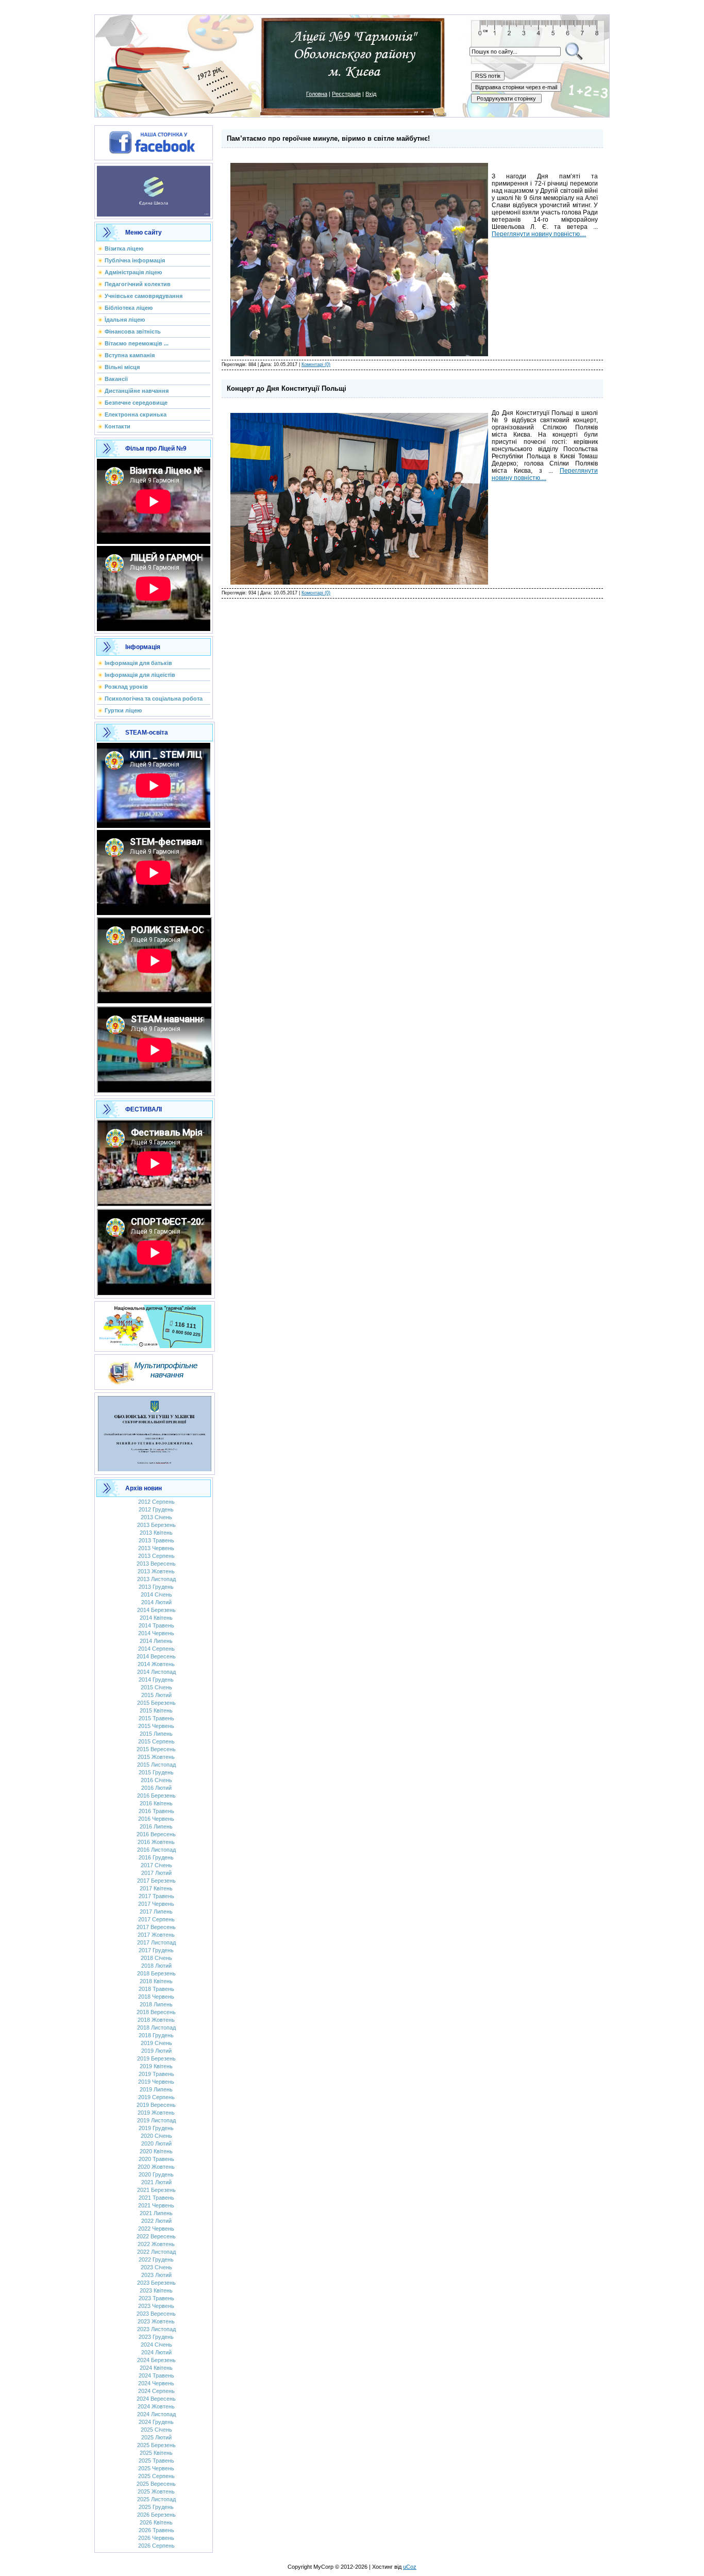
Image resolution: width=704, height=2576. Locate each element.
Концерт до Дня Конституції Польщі (287, 388)
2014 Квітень (156, 1618)
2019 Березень (156, 2058)
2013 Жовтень (156, 1571)
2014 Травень (156, 1625)
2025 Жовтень (156, 2491)
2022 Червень (156, 2229)
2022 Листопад (156, 2252)
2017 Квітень (156, 1888)
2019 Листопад (156, 2120)
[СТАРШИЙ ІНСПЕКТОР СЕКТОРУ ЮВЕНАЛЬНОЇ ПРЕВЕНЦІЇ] (155, 1432)
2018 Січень (156, 1958)
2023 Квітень (156, 2290)
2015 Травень (156, 1718)
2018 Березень (156, 1973)
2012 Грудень (156, 1509)
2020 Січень (156, 2136)
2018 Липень (156, 2004)
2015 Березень (156, 1703)
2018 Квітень (156, 1981)
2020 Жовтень (156, 2167)
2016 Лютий (156, 1788)
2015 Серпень (156, 1741)
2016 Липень (156, 1826)
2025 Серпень (156, 2476)
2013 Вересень (156, 1564)
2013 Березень (156, 1525)
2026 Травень (156, 2530)
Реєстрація (346, 94)
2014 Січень (156, 1594)
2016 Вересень (156, 1834)
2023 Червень (156, 2306)
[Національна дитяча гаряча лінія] (155, 1324)
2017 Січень (156, 1865)
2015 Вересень (156, 1749)
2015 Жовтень (156, 1757)
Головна (317, 94)
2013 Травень (156, 1540)
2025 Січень (156, 2430)
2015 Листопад (156, 1765)
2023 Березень (156, 2283)
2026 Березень (156, 2515)
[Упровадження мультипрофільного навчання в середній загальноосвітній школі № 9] (154, 1370)
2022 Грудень (156, 2259)
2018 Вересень (156, 2012)
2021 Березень (156, 2190)
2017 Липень (156, 1912)
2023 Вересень (156, 2314)
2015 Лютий (156, 1695)
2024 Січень (156, 2345)
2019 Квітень (156, 2066)
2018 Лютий (156, 1966)
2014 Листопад (156, 1672)
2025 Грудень (156, 2507)
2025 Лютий (156, 2437)
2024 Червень (156, 2383)
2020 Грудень (156, 2174)
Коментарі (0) (316, 364)
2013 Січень (156, 1517)
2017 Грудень (156, 1950)
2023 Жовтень (156, 2321)
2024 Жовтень (156, 2406)
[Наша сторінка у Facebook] (154, 141)
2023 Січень (156, 2267)
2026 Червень (156, 2538)
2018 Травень (156, 1989)
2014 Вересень (156, 1656)
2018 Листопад (156, 2027)
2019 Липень (156, 2089)
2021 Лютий (156, 2182)
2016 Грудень (156, 1857)
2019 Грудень (156, 2128)
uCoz (410, 2567)
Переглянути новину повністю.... (539, 234)
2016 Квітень (156, 1803)
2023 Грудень (156, 2337)
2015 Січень (156, 1687)
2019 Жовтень (156, 2113)
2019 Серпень (156, 2097)
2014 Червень (156, 1633)
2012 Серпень (156, 1502)
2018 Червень (156, 1997)
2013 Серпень (156, 1556)
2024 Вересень (156, 2399)
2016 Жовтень (156, 1842)
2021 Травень (156, 2198)
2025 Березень (156, 2445)
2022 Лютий (156, 2221)
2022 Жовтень (156, 2244)
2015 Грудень (156, 1772)
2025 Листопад (156, 2499)
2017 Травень (156, 1896)
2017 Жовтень (156, 1935)
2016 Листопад (156, 1850)
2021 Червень (156, 2205)
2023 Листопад (156, 2329)
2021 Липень (156, 2213)
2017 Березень (156, 1881)
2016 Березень (156, 1796)
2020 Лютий (156, 2143)
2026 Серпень (156, 2546)
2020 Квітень (156, 2151)
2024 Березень (156, 2360)
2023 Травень (156, 2298)
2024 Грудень (156, 2422)
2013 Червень (156, 1548)
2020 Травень (156, 2159)
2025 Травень (156, 2461)
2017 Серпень (156, 1919)
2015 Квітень (156, 1710)
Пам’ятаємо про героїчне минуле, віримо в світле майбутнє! (328, 138)
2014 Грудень (156, 1680)
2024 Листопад (156, 2414)
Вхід (371, 94)
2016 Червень (156, 1819)
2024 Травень (156, 2375)
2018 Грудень (156, 2035)
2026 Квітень (156, 2522)
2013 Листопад (156, 1579)
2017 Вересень (156, 1927)
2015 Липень (156, 1734)
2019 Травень (156, 2074)
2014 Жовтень (156, 1664)
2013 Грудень (156, 1587)
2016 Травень (156, 1811)
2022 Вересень (156, 2236)
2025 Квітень (156, 2453)
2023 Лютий (156, 2275)
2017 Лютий (156, 1873)
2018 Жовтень (156, 2020)
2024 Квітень (156, 2368)
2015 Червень (156, 1726)
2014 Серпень (156, 1649)
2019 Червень (156, 2082)
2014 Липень (156, 1641)
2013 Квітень (156, 1533)
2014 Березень (156, 1610)
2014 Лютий (156, 1602)
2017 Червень (156, 1904)
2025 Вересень (156, 2484)
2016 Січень (156, 1780)
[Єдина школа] (154, 189)
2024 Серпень (156, 2391)
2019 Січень (156, 2043)
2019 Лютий (156, 2051)
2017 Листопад (156, 1942)
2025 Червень (156, 2468)
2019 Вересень (156, 2105)
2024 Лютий (156, 2352)
